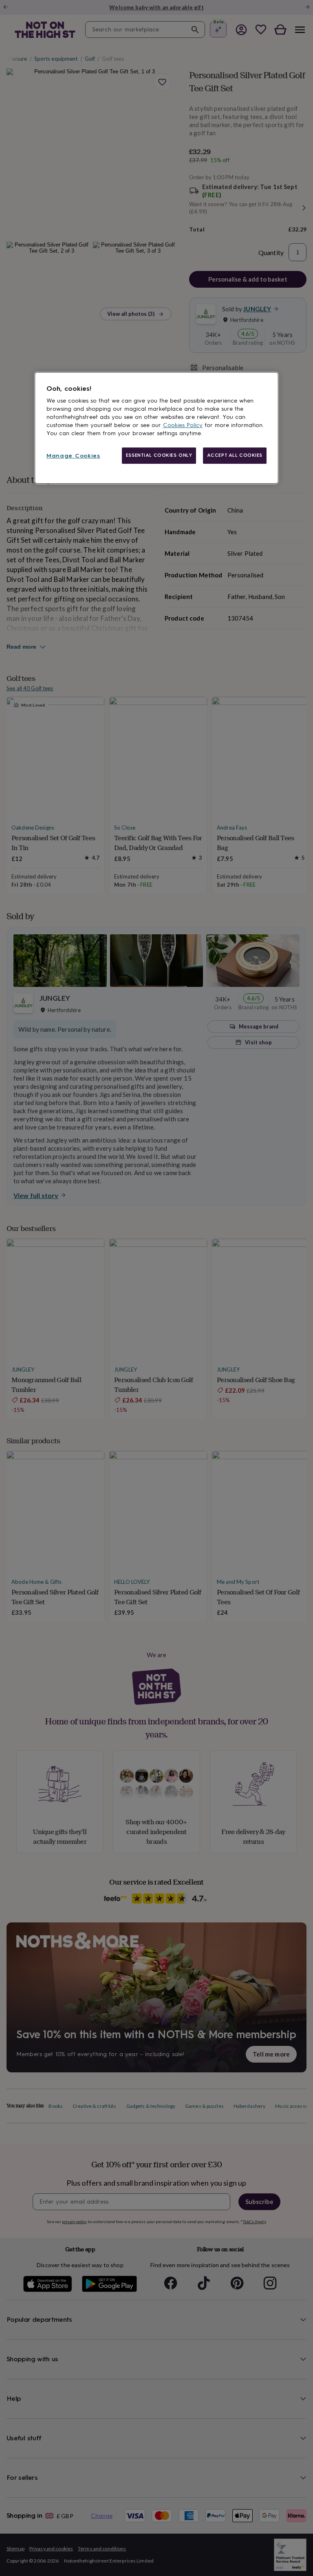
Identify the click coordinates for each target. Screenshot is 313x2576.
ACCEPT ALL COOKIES (235, 455)
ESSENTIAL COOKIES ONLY (159, 455)
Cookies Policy (183, 425)
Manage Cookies (73, 456)
